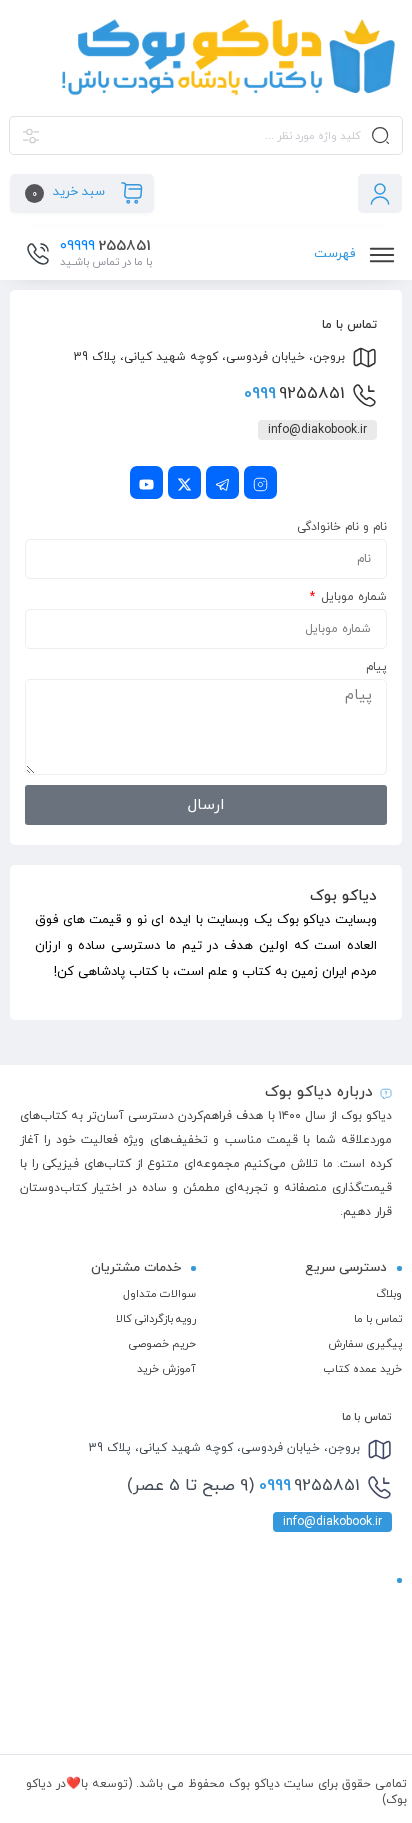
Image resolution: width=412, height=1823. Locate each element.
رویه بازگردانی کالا (156, 1319)
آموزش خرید (166, 1369)
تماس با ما (378, 1319)
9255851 (294, 394)
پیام (376, 667)
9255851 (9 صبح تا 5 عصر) (243, 1486)
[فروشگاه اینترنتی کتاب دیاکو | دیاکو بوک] (206, 57)
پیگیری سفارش (365, 1344)
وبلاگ (389, 1294)
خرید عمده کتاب (363, 1369)
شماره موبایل (352, 597)
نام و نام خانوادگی (342, 527)
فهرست (336, 254)
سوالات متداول (159, 1294)
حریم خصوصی (162, 1344)
